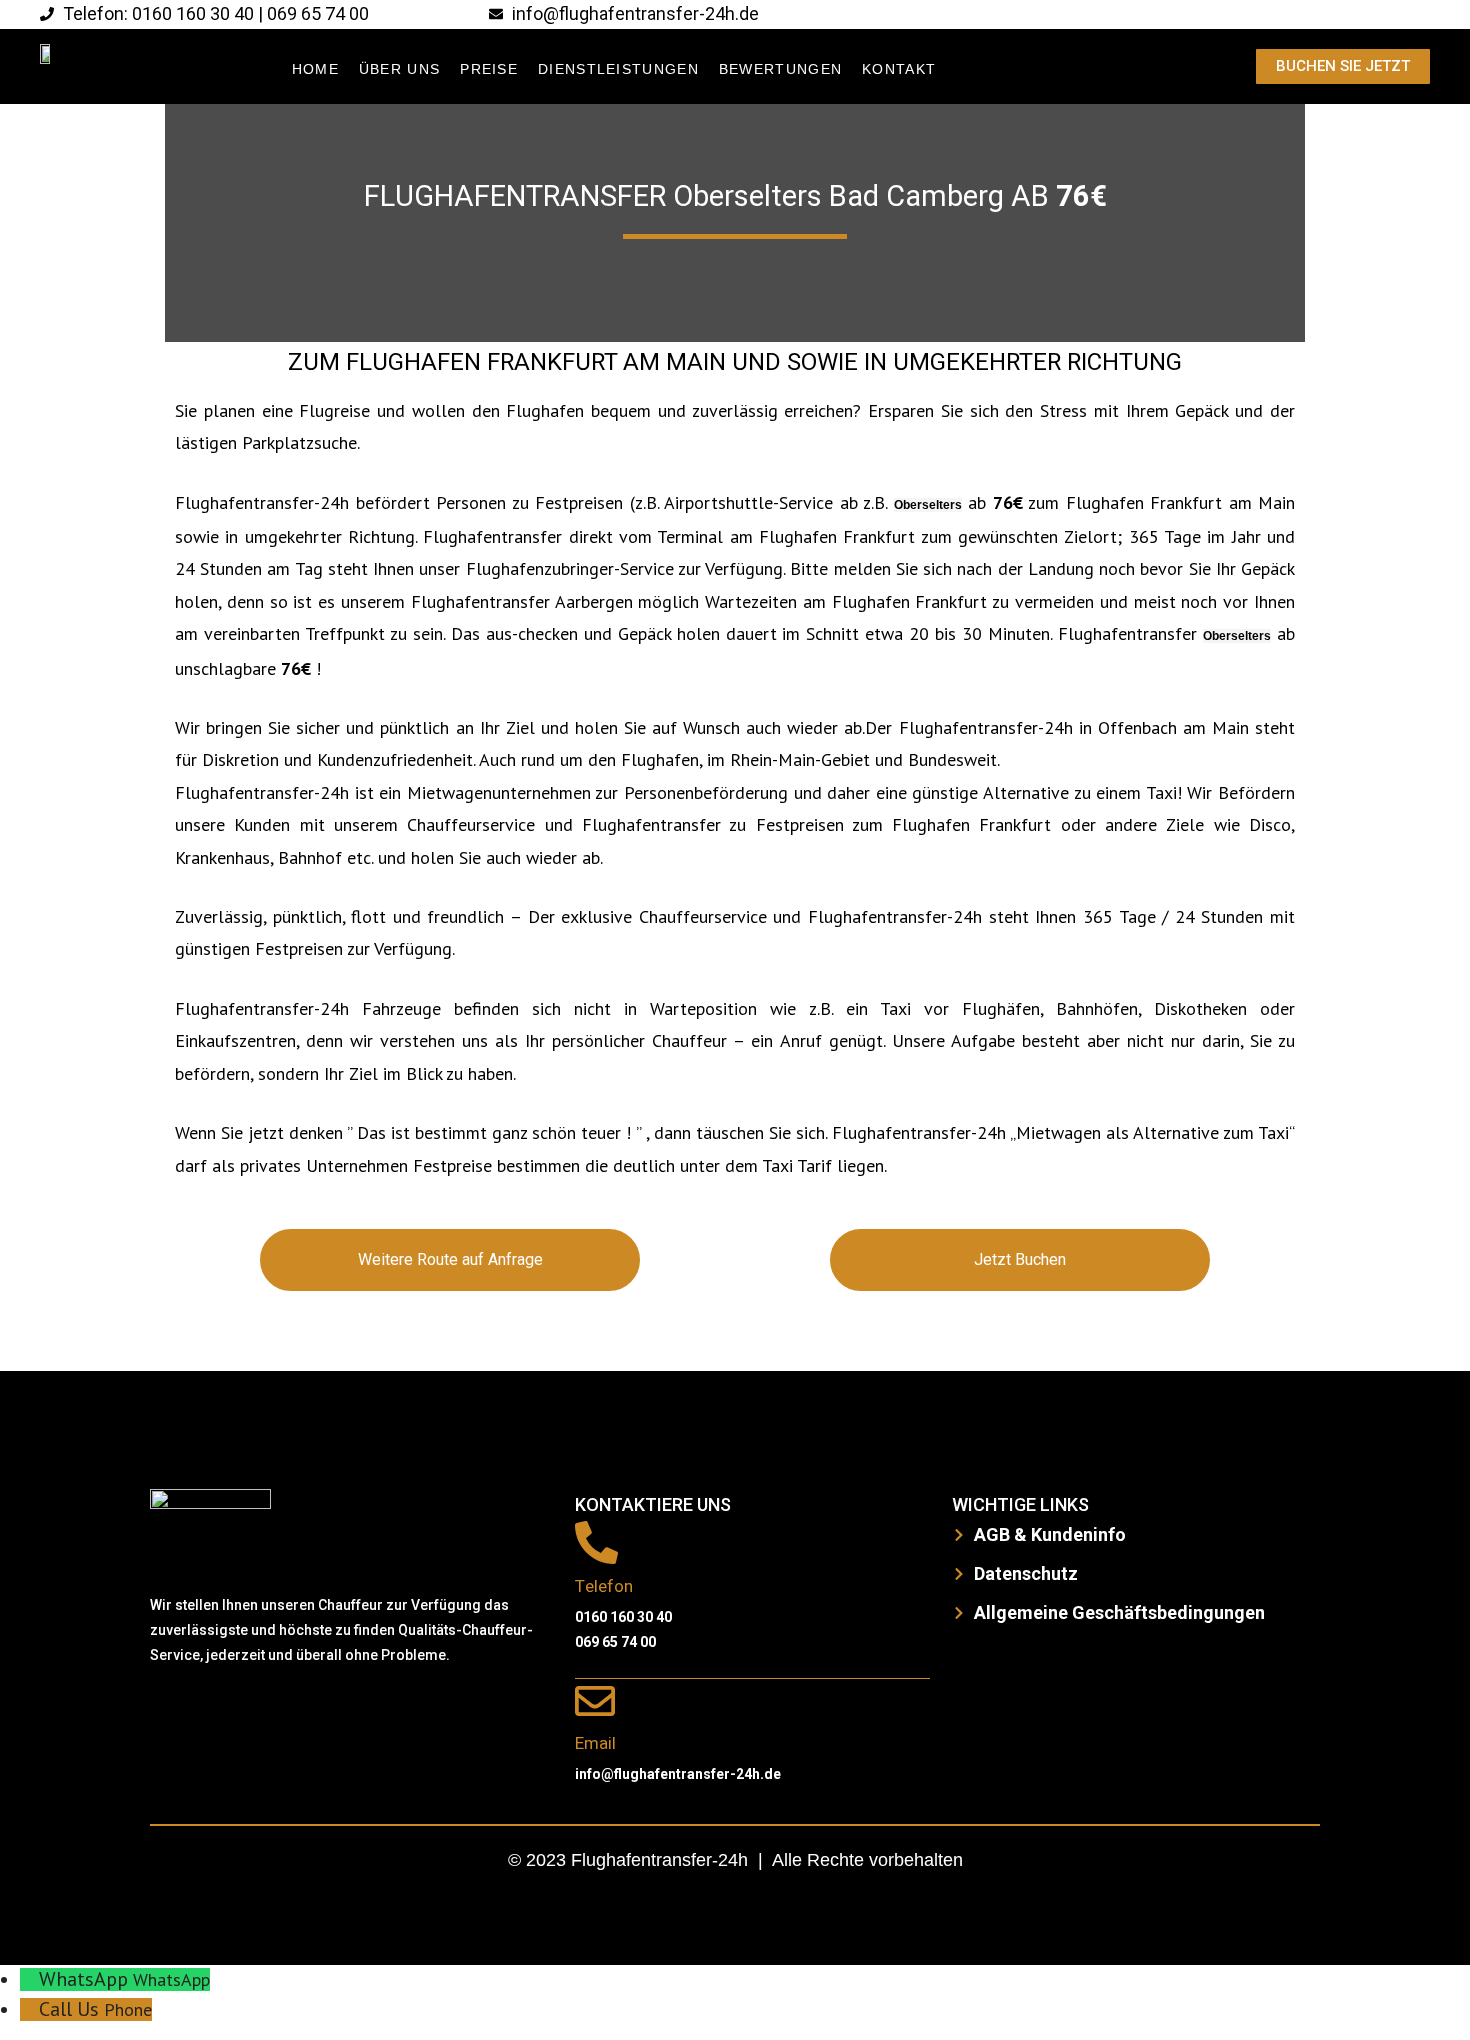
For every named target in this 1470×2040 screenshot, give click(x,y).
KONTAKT (899, 69)
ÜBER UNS (399, 69)
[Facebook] (175, 1715)
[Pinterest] (355, 1715)
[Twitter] (235, 1715)
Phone (128, 2009)
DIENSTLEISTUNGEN (618, 69)
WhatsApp (171, 1979)
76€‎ (1081, 197)
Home (315, 69)
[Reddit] (295, 1715)
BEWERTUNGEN (780, 69)
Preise (489, 69)
